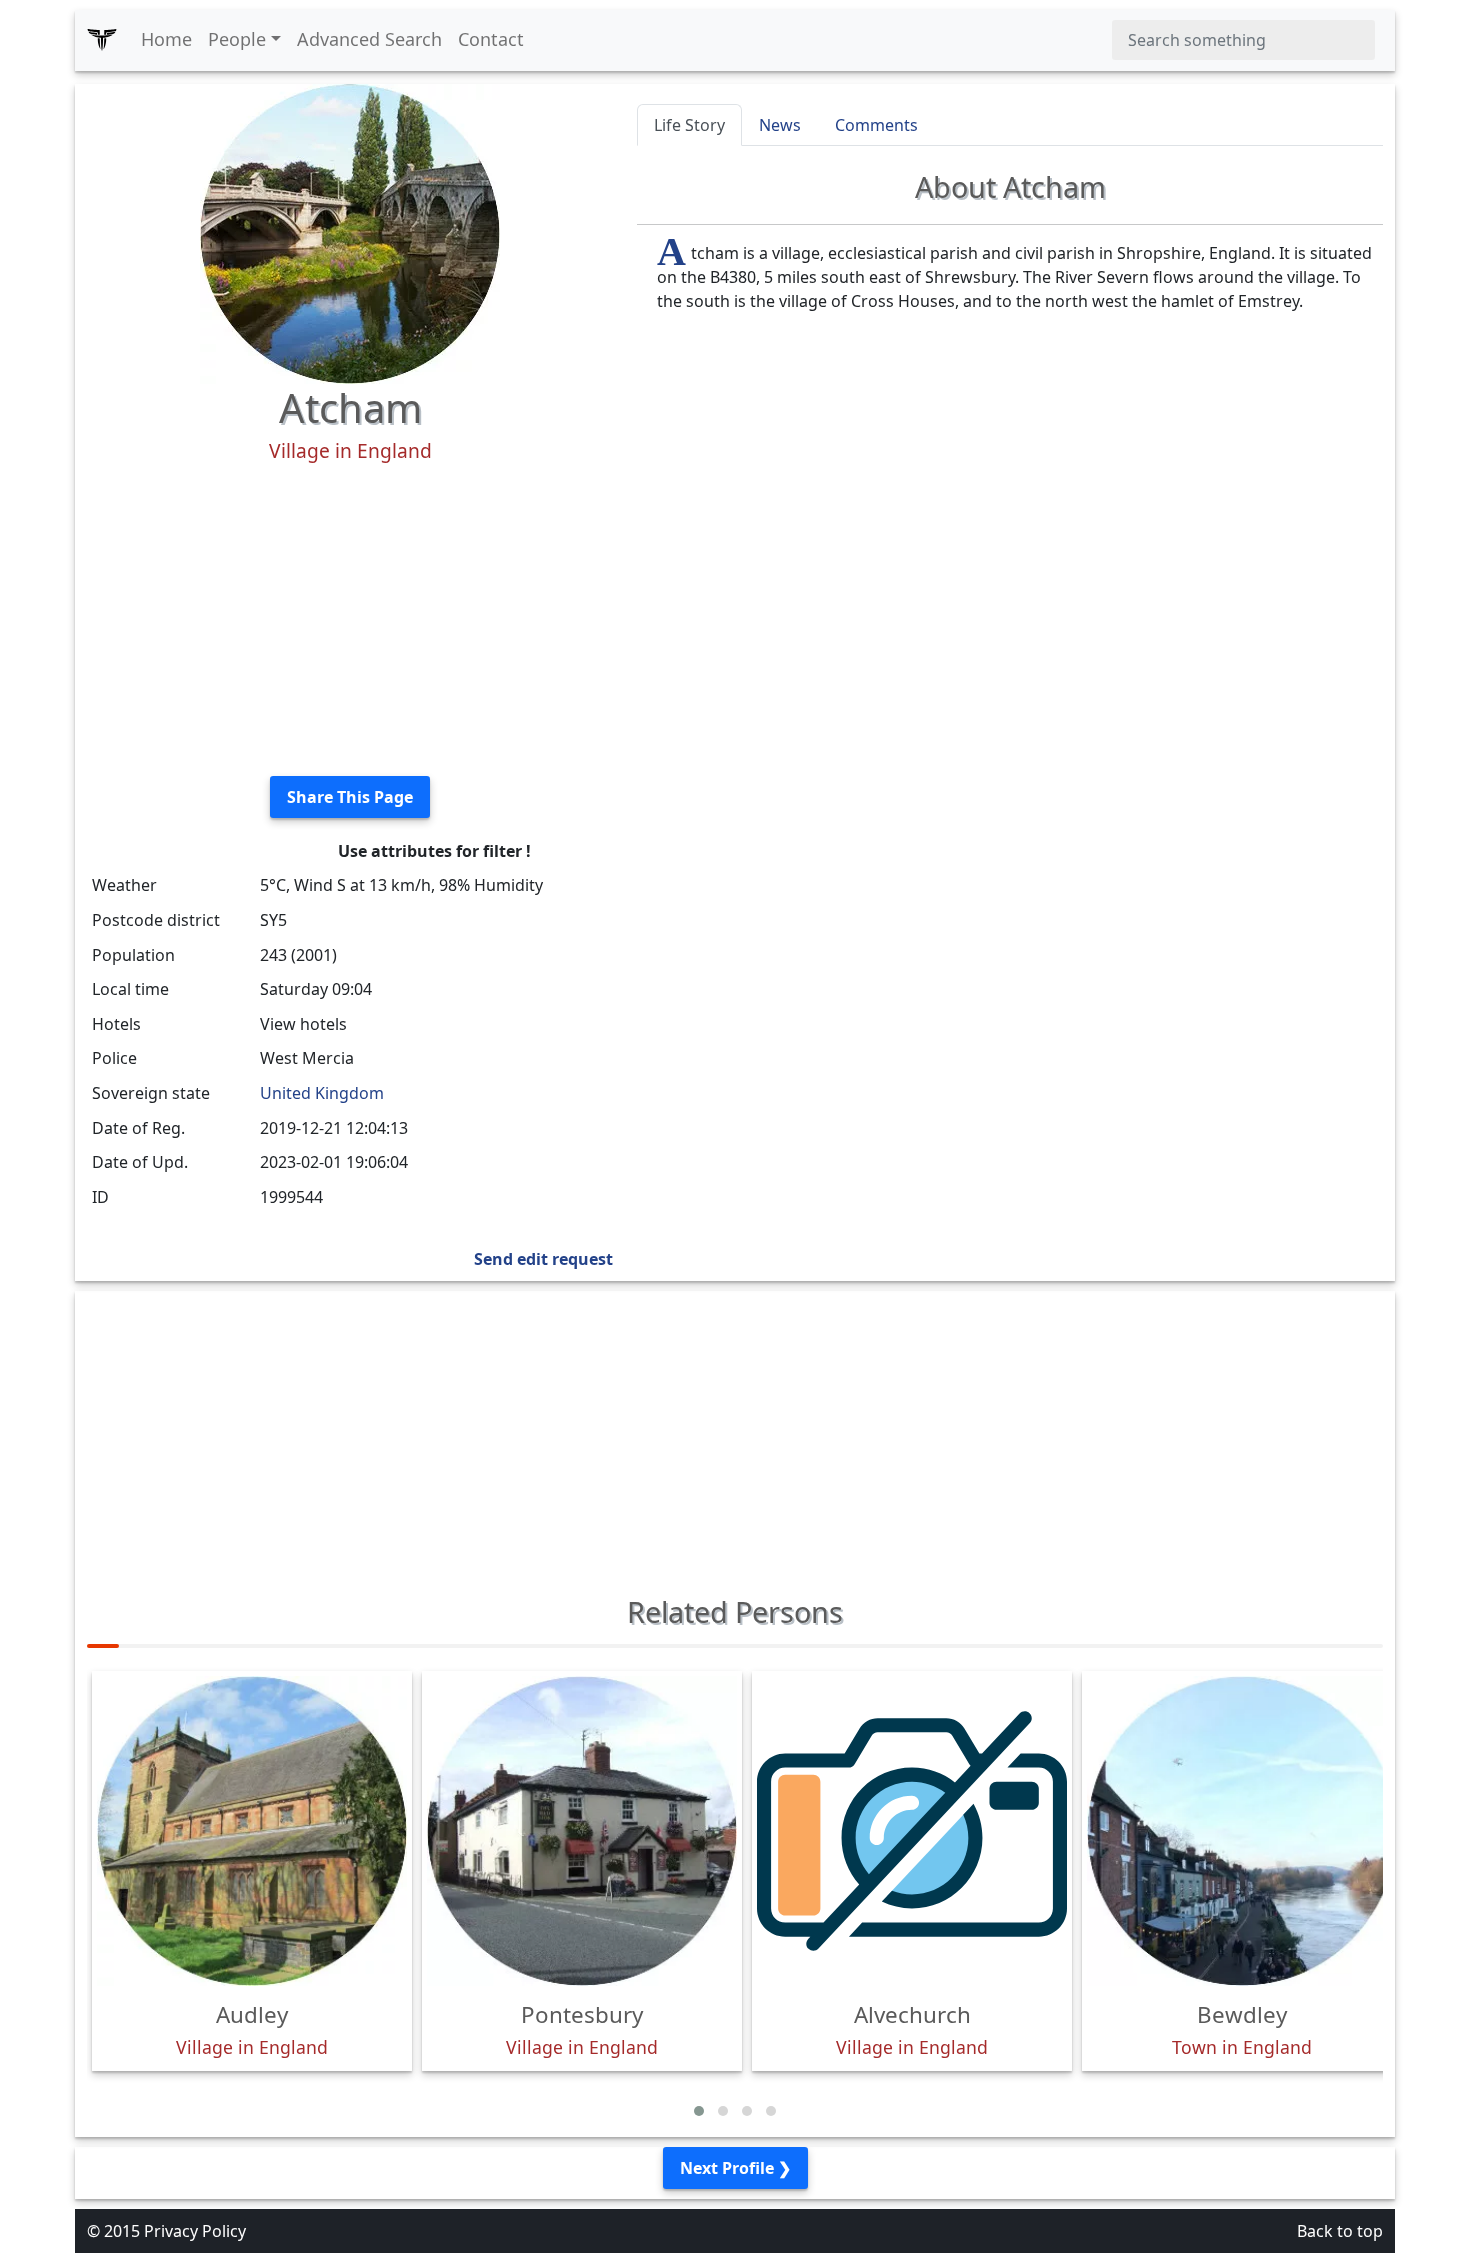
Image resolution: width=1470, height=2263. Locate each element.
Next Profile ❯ (735, 2168)
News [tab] (780, 125)
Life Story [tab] (689, 125)
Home (166, 39)
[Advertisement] (350, 620)
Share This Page (350, 797)
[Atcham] (350, 232)
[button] (699, 2111)
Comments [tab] (876, 125)
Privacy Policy (195, 2231)
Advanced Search (369, 39)
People (237, 39)
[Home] (102, 40)
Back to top (1340, 2231)
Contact (491, 39)
